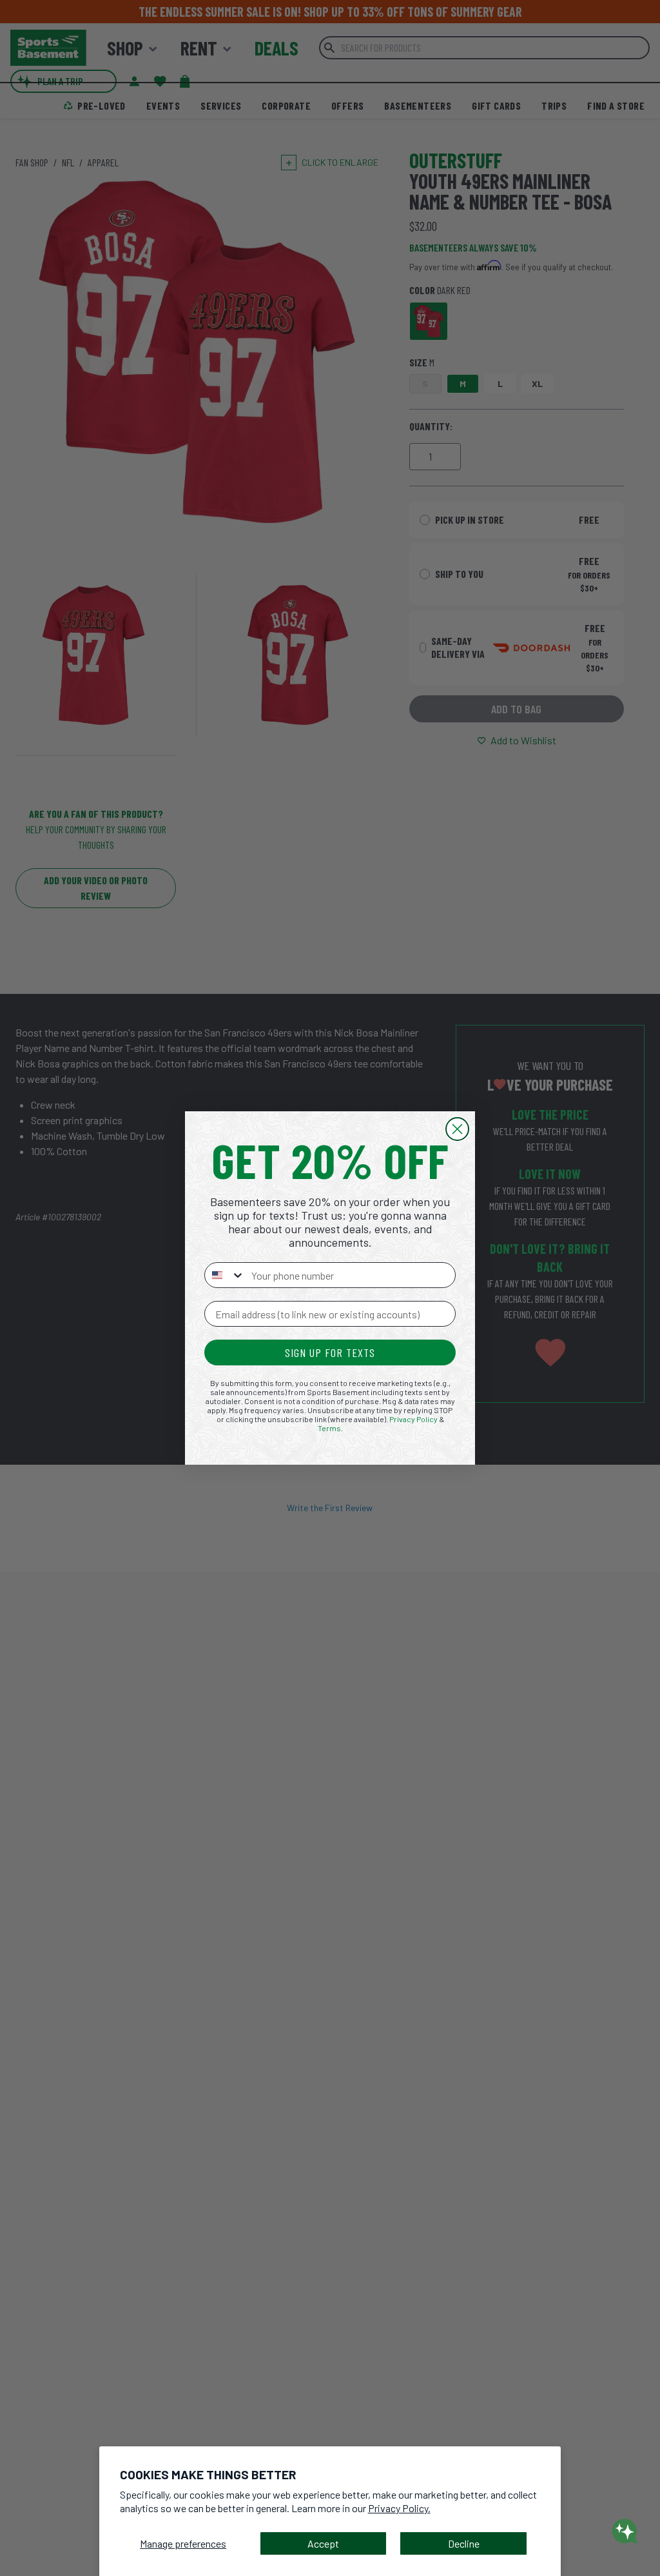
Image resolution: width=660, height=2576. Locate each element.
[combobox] (225, 1275)
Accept (323, 2543)
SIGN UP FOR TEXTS (330, 1352)
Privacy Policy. (399, 2508)
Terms (329, 1428)
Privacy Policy (413, 1419)
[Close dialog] (457, 1129)
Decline (464, 2543)
